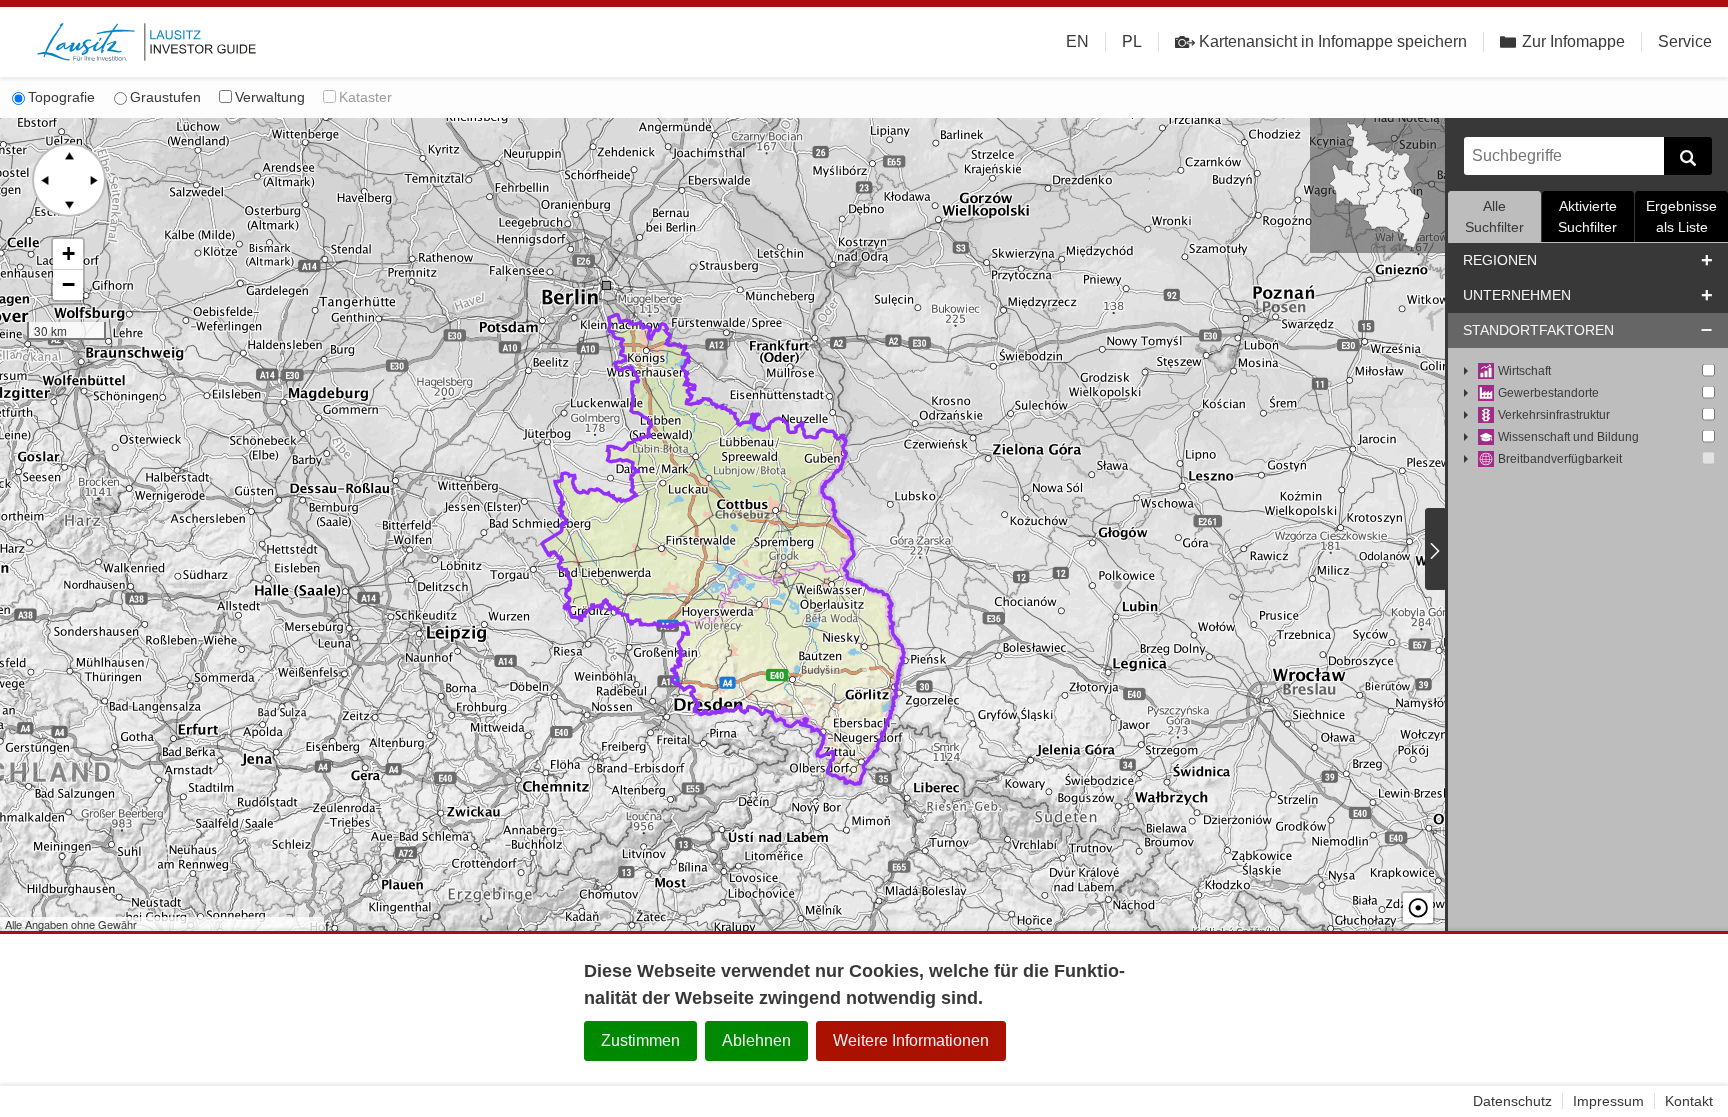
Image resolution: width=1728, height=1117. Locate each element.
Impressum (1608, 1101)
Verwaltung (270, 97)
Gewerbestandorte (1548, 393)
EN (1077, 41)
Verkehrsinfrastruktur (1554, 415)
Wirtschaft (1524, 371)
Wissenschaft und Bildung (1568, 437)
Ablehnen (756, 1040)
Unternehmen (1517, 295)
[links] (45, 180)
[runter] (69, 204)
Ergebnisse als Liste (1681, 216)
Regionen (1500, 260)
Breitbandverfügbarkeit (1560, 459)
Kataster (365, 97)
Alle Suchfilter (1494, 216)
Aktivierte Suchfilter (1587, 216)
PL (1132, 41)
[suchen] (1688, 156)
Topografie (61, 97)
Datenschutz (1512, 1101)
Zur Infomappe (1573, 41)
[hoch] (69, 156)
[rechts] (93, 180)
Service (1685, 41)
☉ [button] (1418, 908)
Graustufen (165, 97)
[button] (68, 254)
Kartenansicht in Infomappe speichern (1333, 41)
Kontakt (1689, 1101)
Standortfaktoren (1538, 330)
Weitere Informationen (911, 1040)
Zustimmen (640, 1040)
